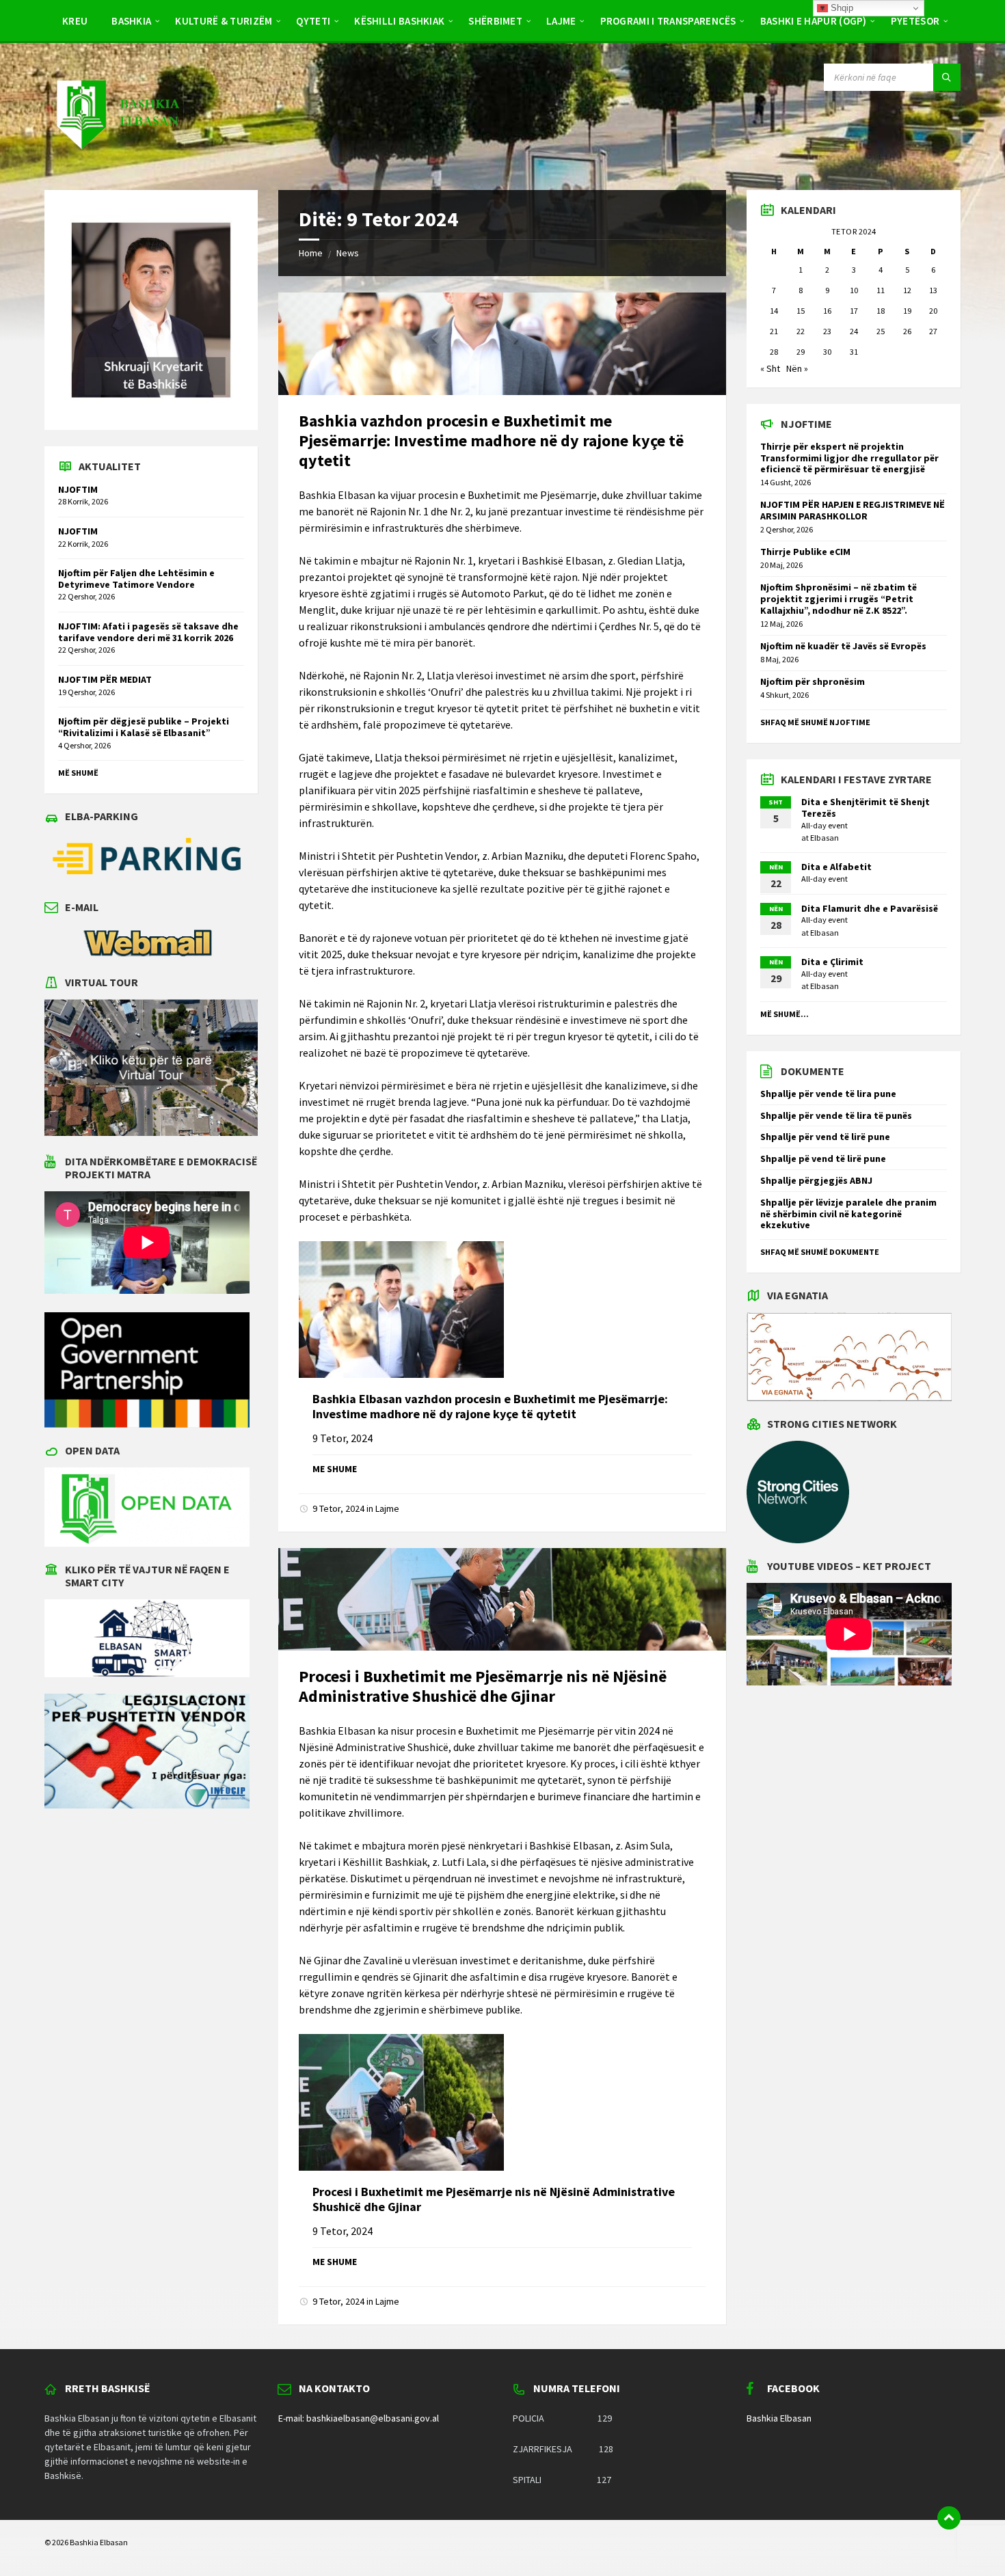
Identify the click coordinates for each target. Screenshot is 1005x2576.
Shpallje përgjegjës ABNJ (816, 1180)
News (348, 253)
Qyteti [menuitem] (313, 21)
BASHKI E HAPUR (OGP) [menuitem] (814, 21)
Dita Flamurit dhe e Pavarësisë (870, 908)
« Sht (770, 368)
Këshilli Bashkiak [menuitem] (399, 21)
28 (774, 352)
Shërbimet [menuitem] (495, 21)
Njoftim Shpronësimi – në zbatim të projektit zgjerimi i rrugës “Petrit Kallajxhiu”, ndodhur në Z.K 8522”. (839, 599)
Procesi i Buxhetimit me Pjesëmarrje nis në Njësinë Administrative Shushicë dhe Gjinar (483, 1686)
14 (774, 311)
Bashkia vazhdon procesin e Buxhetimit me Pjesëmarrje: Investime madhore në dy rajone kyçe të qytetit (491, 440)
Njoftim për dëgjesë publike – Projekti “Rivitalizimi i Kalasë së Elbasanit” (144, 727)
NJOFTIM (78, 489)
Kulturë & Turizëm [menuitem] (224, 21)
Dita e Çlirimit (832, 962)
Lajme (387, 1508)
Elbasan (825, 838)
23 (827, 331)
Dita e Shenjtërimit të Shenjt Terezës (866, 808)
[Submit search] (947, 77)
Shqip (841, 8)
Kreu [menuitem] (75, 21)
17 (854, 311)
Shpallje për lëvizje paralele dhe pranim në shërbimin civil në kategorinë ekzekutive (848, 1214)
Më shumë (78, 773)
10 (854, 290)
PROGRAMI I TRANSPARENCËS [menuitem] (668, 21)
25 (881, 331)
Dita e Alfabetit (836, 867)
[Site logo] (117, 163)
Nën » (797, 368)
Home (311, 253)
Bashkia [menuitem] (131, 21)
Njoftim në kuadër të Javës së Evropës (843, 646)
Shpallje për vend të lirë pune (825, 1137)
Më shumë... (785, 1014)
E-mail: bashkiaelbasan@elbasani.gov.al (359, 2418)
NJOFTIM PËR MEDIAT (105, 679)
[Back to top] (949, 2518)
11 (881, 290)
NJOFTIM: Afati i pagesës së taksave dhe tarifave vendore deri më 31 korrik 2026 (148, 632)
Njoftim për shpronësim (813, 681)
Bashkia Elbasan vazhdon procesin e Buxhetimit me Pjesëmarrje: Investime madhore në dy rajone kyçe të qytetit (490, 1406)
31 (854, 352)
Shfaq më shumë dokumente (820, 1252)
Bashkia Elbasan (779, 2418)
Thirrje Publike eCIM (805, 552)
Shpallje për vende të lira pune (828, 1094)
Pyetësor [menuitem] (915, 21)
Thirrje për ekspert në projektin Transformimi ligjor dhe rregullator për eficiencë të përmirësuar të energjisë (849, 458)
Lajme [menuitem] (561, 21)
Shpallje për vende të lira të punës (836, 1115)
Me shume (335, 1469)
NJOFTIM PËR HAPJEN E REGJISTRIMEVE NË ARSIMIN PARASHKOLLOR (853, 510)
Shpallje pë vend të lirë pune (823, 1158)
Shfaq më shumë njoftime (815, 722)
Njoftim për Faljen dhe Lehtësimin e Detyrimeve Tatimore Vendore (136, 579)
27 (933, 331)
